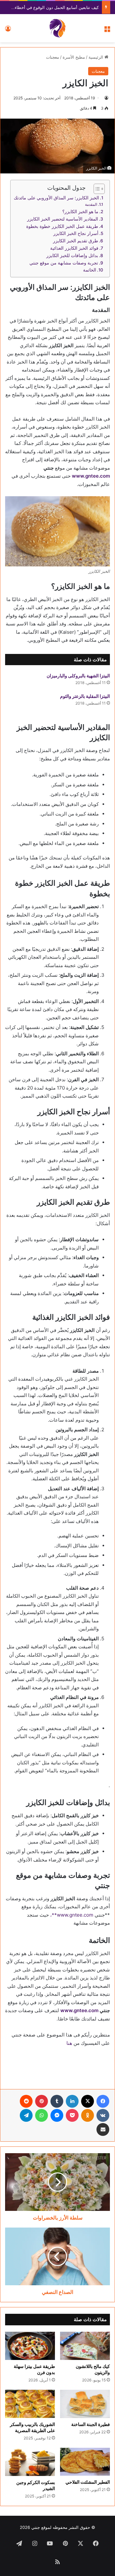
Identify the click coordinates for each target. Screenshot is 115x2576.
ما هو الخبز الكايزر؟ (80, 212)
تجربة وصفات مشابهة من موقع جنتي (64, 263)
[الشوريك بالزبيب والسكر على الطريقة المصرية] (30, 2404)
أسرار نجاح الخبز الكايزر (76, 233)
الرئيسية (96, 57)
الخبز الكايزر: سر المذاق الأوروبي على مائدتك (56, 198)
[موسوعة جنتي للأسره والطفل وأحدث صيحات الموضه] (57, 28)
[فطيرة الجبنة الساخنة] (85, 2404)
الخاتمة (90, 270)
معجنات (53, 57)
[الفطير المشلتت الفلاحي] (85, 2462)
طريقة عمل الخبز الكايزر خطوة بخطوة (62, 226)
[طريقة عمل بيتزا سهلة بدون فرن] (30, 2346)
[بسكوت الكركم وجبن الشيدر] (30, 2462)
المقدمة (91, 204)
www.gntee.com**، (72, 1915)
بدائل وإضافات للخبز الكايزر (72, 255)
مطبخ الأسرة (74, 57)
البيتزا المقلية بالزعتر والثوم (85, 696)
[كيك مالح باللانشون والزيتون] (85, 2346)
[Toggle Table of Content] (96, 189)
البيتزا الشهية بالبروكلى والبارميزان (78, 676)
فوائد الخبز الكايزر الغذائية (74, 248)
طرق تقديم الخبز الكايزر (76, 241)
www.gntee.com (91, 476)
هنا (69, 2043)
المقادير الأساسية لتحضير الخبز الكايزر (63, 219)
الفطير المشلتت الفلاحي (88, 2482)
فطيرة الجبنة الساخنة (91, 2424)
